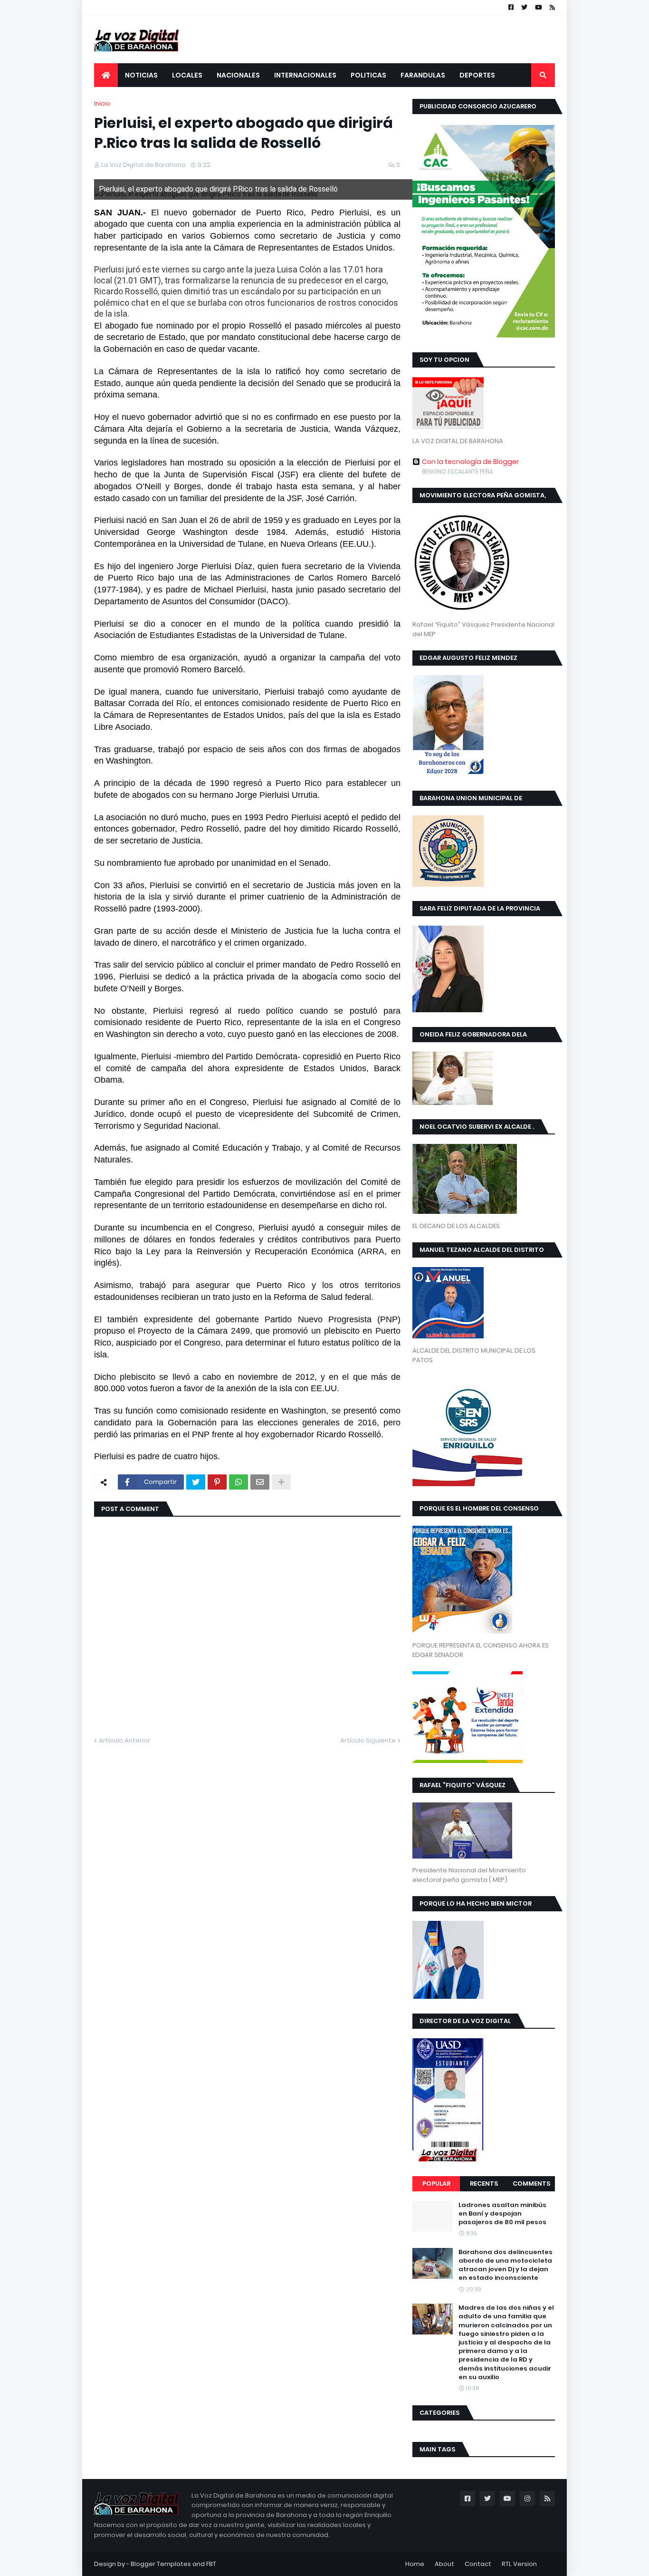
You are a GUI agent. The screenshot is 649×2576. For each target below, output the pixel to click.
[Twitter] (196, 1482)
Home (415, 2564)
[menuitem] (106, 75)
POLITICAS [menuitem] (368, 75)
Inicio (102, 103)
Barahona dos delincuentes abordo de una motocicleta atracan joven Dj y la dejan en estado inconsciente (506, 2265)
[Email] (260, 1482)
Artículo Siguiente (368, 1740)
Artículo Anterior (124, 1740)
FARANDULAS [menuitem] (423, 75)
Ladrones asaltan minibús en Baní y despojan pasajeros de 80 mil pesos (502, 2214)
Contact (478, 2564)
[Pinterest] (217, 1482)
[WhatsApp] (239, 1482)
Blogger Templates (161, 2564)
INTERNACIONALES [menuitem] (305, 75)
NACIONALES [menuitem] (238, 75)
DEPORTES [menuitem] (477, 75)
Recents (484, 2184)
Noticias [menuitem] (141, 75)
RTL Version (519, 2564)
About (444, 2564)
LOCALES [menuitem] (187, 75)
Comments (531, 2184)
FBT (211, 2564)
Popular (436, 2184)
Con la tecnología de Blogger (470, 462)
